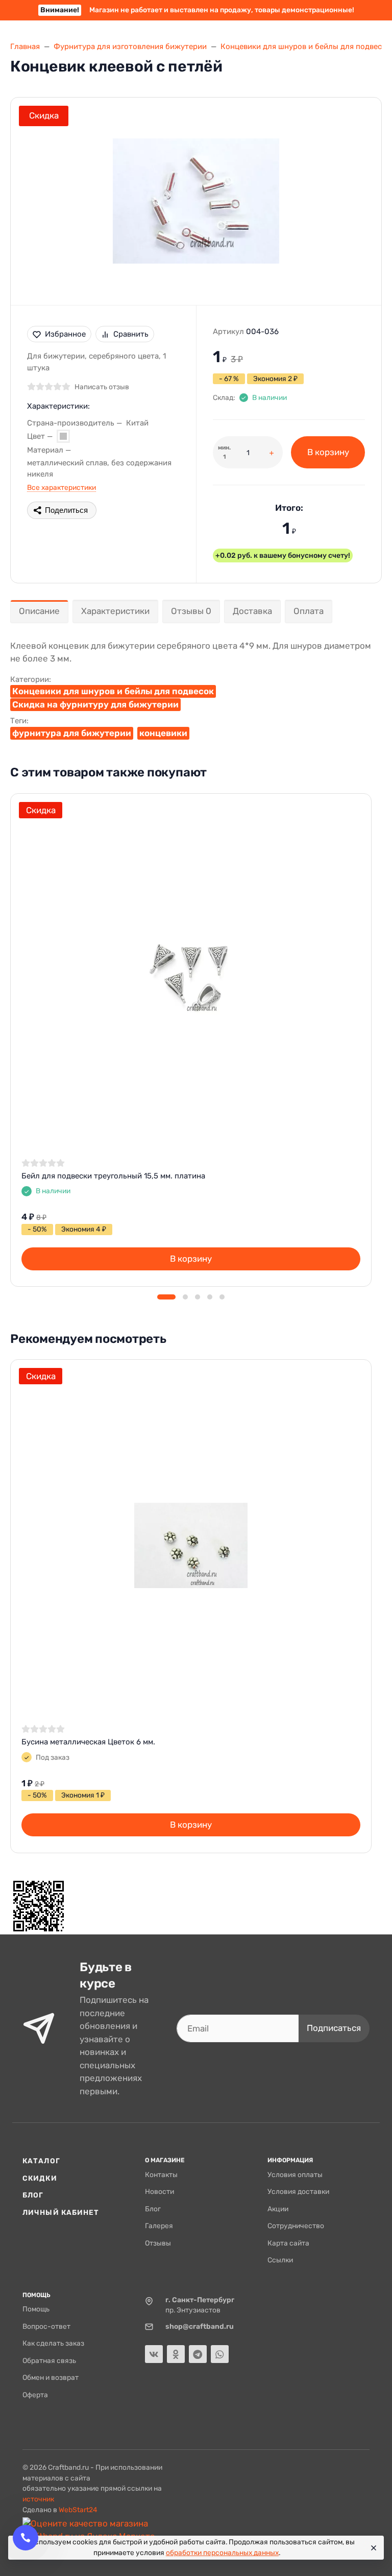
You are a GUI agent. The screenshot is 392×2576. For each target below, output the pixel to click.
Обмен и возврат (51, 2377)
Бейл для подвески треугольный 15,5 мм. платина (113, 1176)
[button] (166, 1297)
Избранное (65, 334)
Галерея (159, 2226)
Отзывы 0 (191, 611)
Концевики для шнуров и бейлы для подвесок (113, 691)
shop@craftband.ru (200, 2326)
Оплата (309, 611)
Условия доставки (298, 2191)
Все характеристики (62, 487)
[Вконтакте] (154, 2354)
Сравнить (131, 334)
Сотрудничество (296, 2226)
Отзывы (158, 2243)
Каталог (41, 2161)
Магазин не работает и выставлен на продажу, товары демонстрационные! (197, 10)
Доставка (252, 611)
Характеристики (115, 611)
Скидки (40, 2178)
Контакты (161, 2175)
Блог (33, 2195)
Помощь (36, 2309)
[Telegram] (198, 2354)
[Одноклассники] (176, 2354)
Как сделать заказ (53, 2343)
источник (38, 2499)
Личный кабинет (61, 2212)
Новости (160, 2191)
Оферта (35, 2395)
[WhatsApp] (220, 2354)
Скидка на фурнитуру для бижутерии (95, 704)
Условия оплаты (295, 2175)
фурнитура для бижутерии (72, 733)
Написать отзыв (102, 387)
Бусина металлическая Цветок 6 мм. (88, 1742)
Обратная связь (49, 2360)
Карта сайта (288, 2243)
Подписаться (334, 2028)
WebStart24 (78, 2510)
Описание (39, 611)
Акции (278, 2209)
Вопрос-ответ (46, 2326)
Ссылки (280, 2260)
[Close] (372, 2548)
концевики (163, 733)
